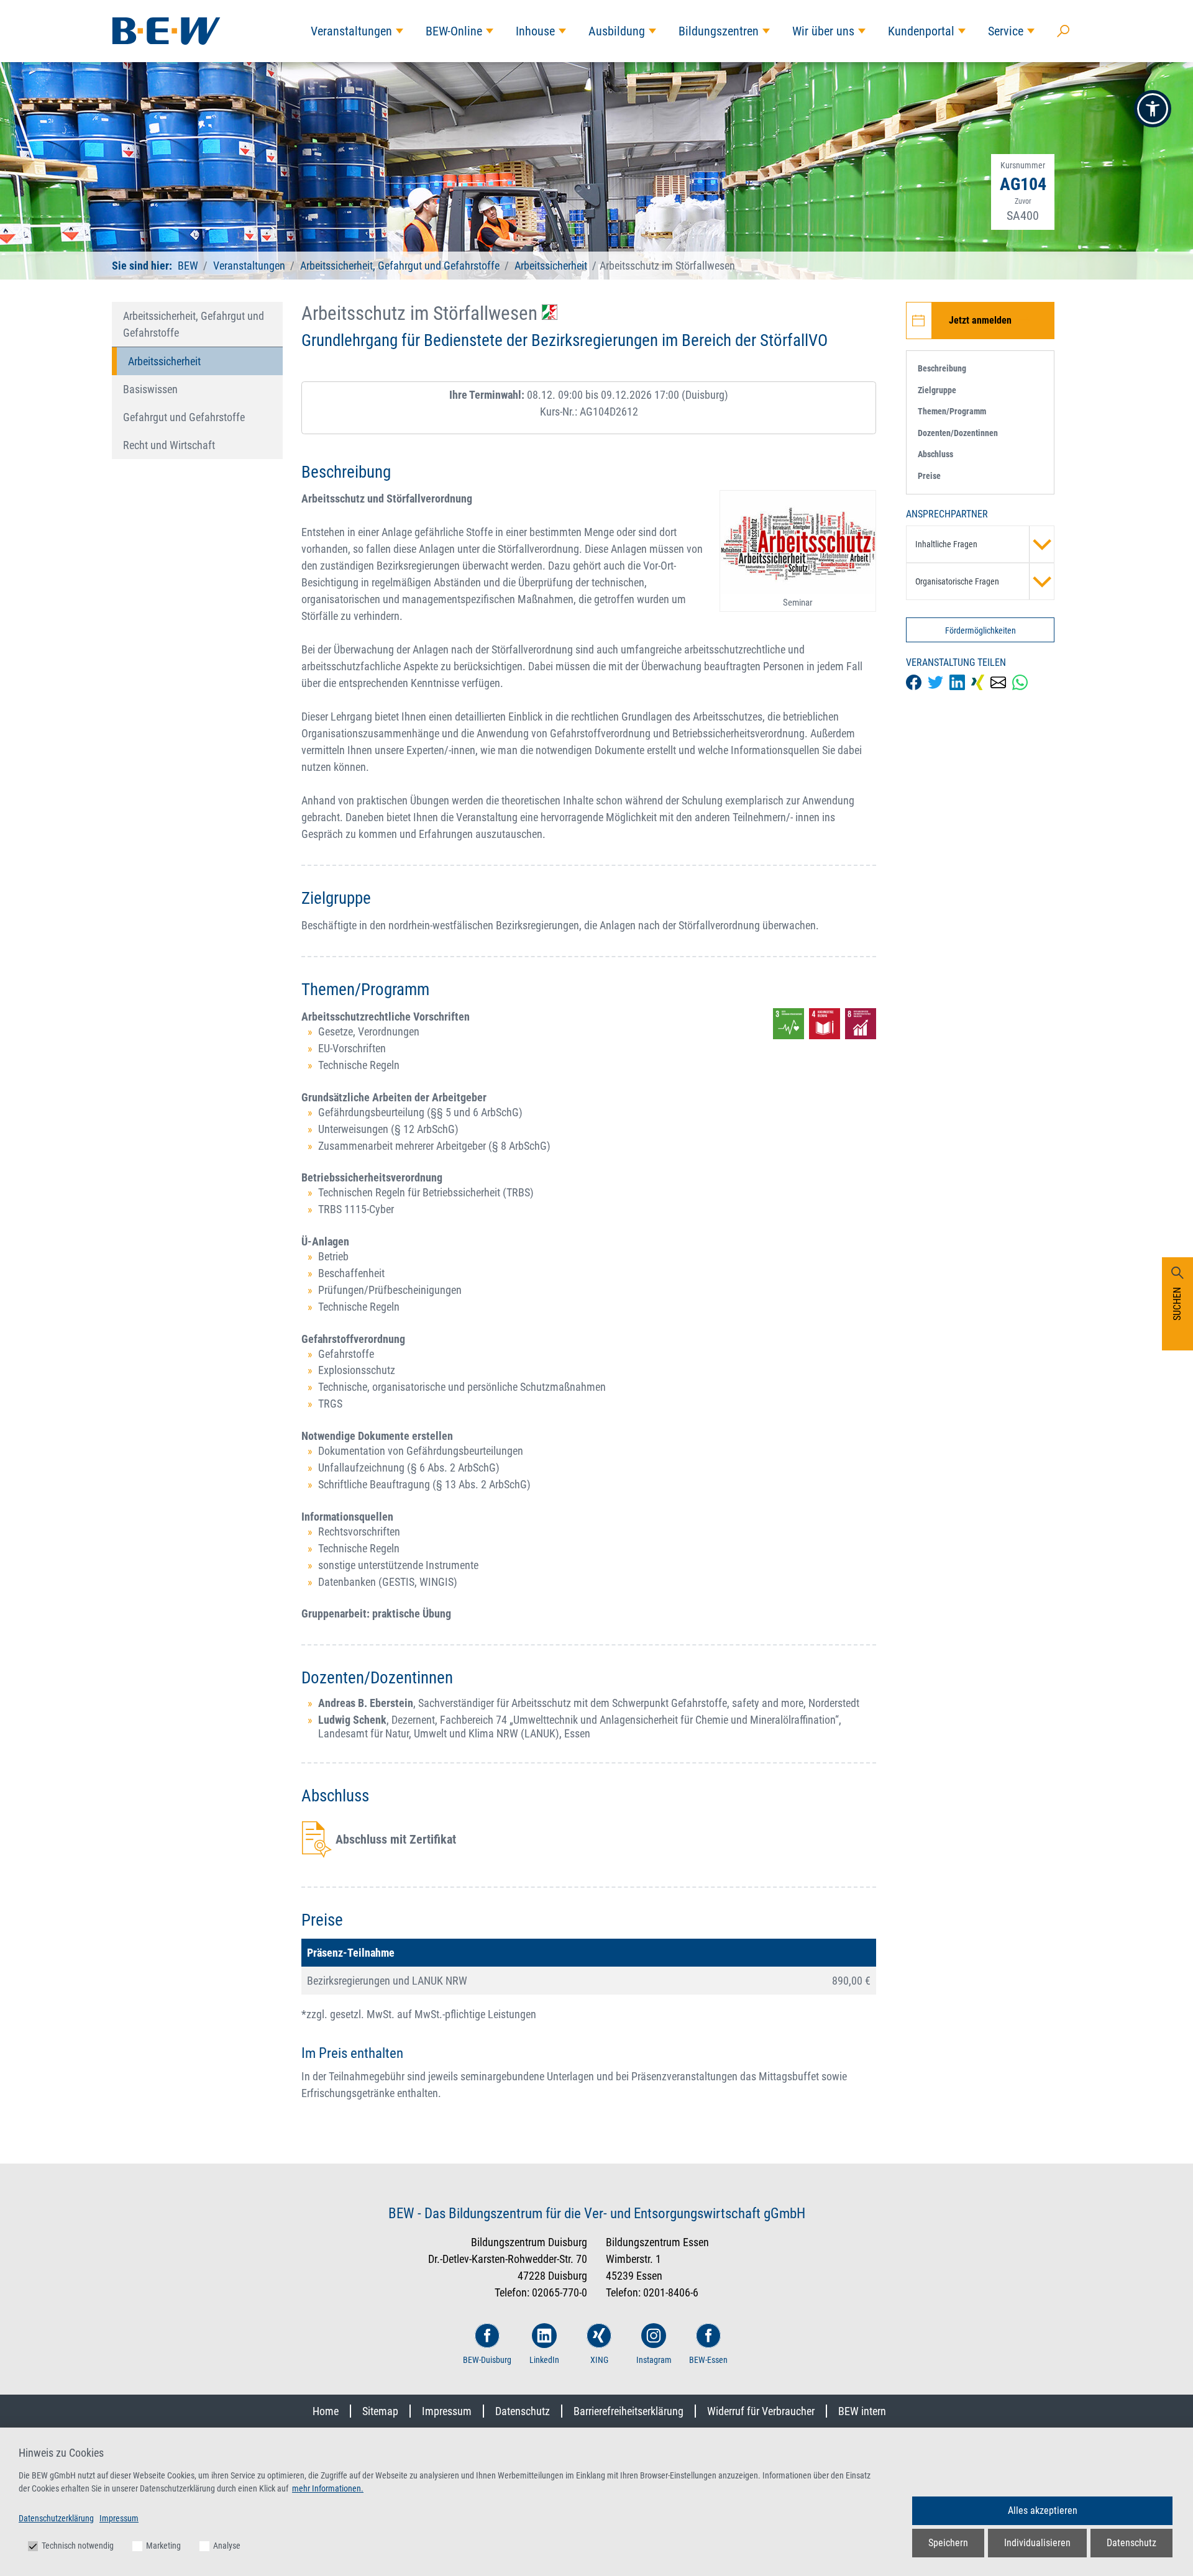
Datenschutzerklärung (56, 2518)
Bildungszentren (719, 31)
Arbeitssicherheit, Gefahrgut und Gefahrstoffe (400, 266)
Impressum (447, 2411)
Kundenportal (921, 31)
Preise (929, 476)
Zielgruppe (937, 390)
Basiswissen (150, 389)
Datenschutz (523, 2411)
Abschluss (935, 454)
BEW (189, 266)
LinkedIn (544, 2360)
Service (1006, 31)
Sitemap (380, 2411)
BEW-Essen (708, 2360)
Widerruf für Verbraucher (761, 2411)
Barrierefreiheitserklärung (628, 2411)
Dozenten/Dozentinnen (958, 433)
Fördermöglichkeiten (980, 630)
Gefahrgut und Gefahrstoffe (184, 417)
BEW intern (862, 2411)
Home (326, 2411)
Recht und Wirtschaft (169, 445)
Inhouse (535, 31)
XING (599, 2360)
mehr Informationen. (328, 2488)
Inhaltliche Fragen (946, 544)
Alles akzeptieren (1043, 2510)
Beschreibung (942, 368)
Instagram (654, 2360)
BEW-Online (454, 31)
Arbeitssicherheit (551, 266)
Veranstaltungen (351, 31)
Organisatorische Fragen (957, 581)
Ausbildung (617, 31)
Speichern (948, 2543)
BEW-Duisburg (487, 2360)
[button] (1153, 109)
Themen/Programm (952, 411)
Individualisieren (1037, 2543)
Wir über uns (823, 31)
